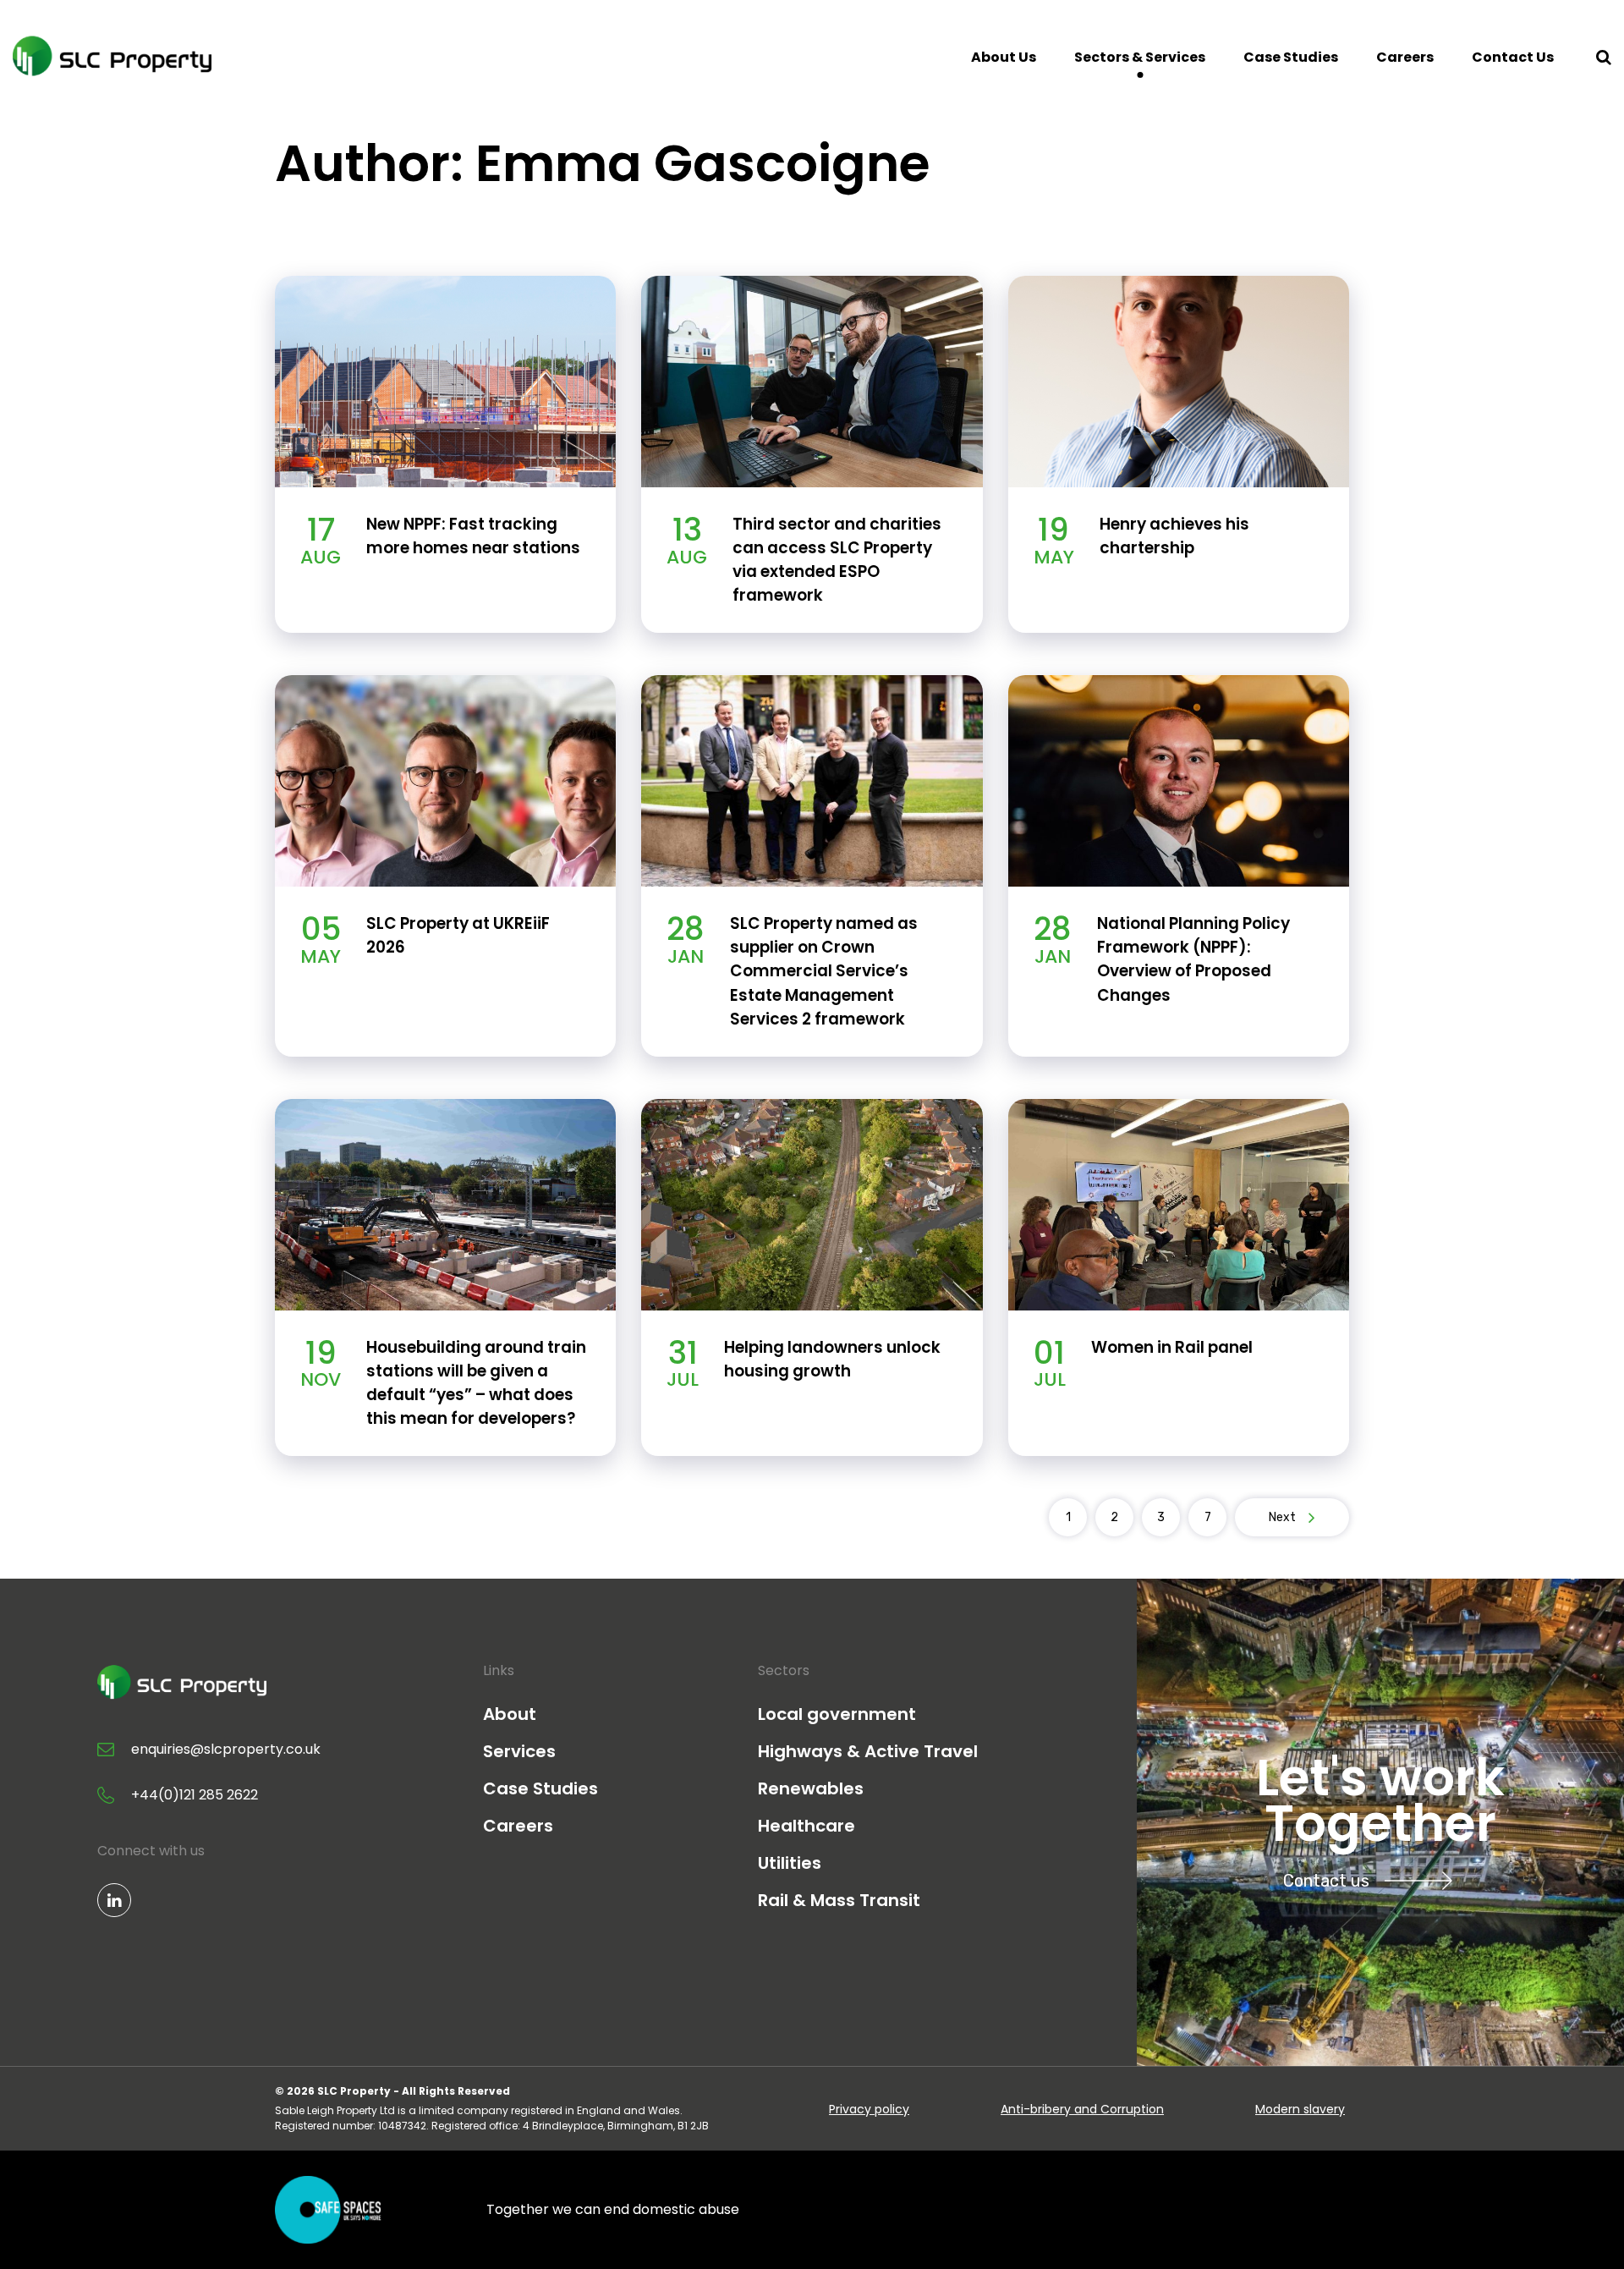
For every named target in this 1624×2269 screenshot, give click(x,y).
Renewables (811, 1788)
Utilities (790, 1863)
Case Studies (1291, 57)
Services (519, 1751)
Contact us (1326, 1881)
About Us (1004, 57)
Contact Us (1513, 57)
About (510, 1714)
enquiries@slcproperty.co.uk (226, 1749)
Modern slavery (1300, 2109)
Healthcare (807, 1826)
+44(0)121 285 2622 (195, 1795)
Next (1282, 1517)
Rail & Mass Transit (839, 1900)
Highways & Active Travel (868, 1751)
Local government (837, 1714)
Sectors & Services (1140, 57)
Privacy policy (869, 2109)
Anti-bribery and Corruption (1082, 2109)
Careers (1405, 57)
